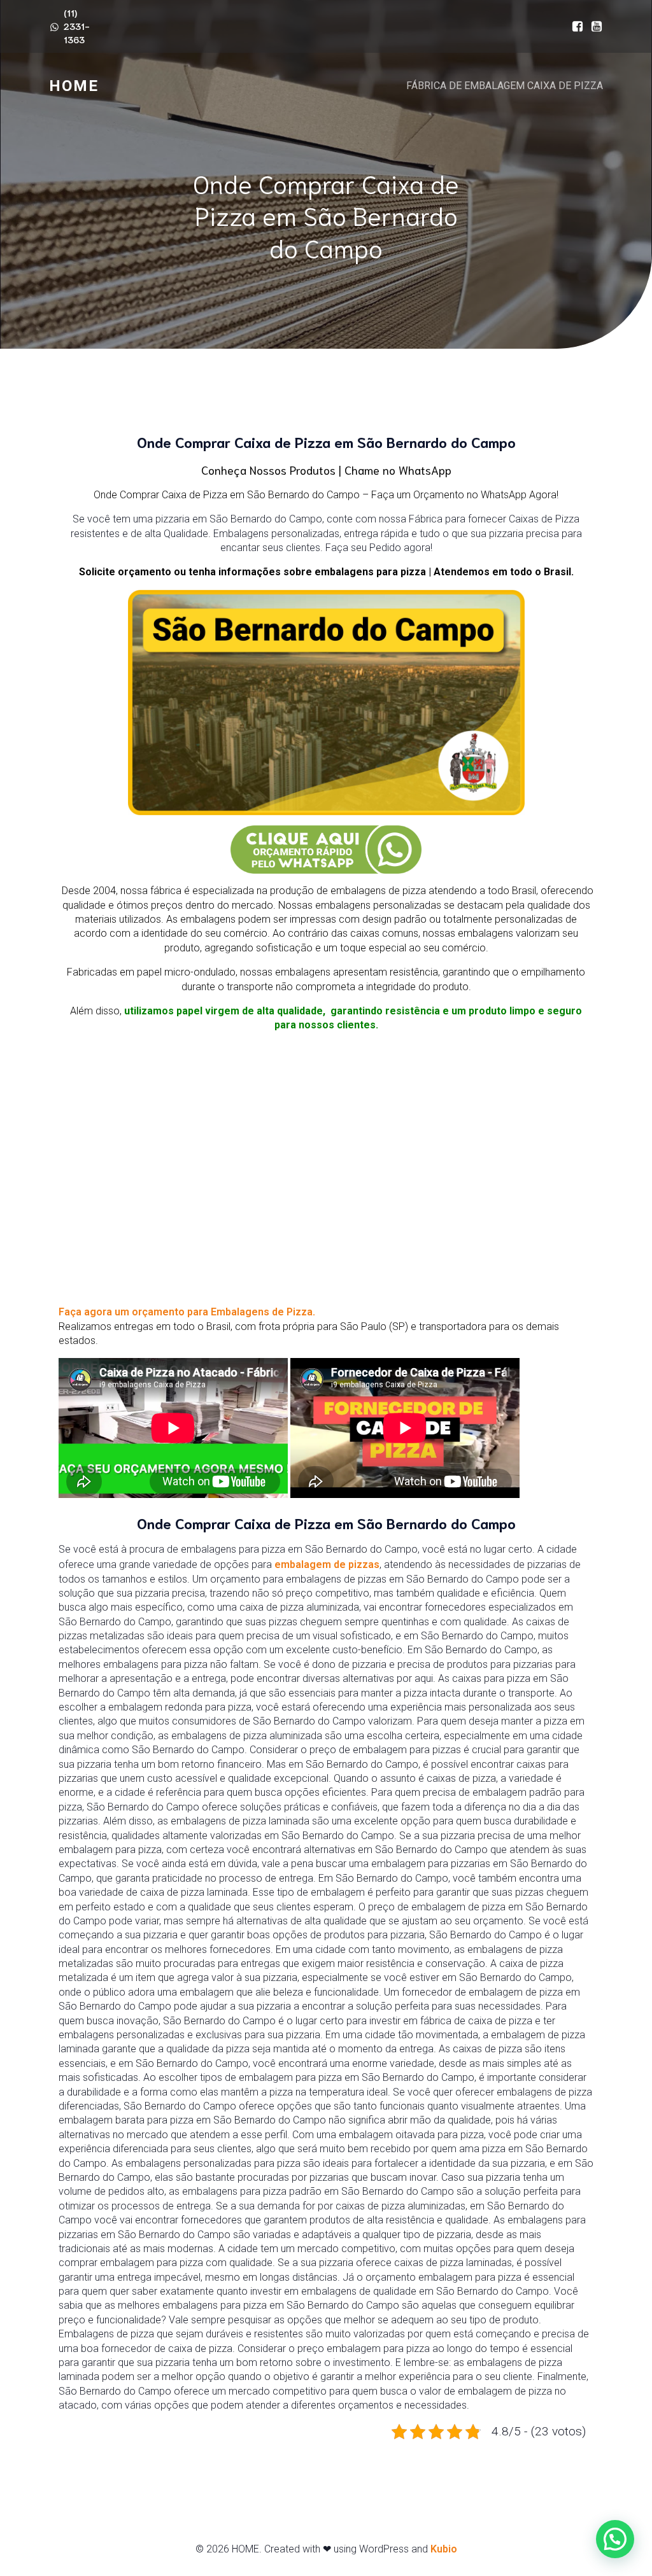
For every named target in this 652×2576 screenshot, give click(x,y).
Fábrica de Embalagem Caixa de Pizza (505, 86)
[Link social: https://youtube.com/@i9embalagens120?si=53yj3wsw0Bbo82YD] (593, 27)
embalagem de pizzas (326, 1564)
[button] (615, 2539)
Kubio (444, 2549)
